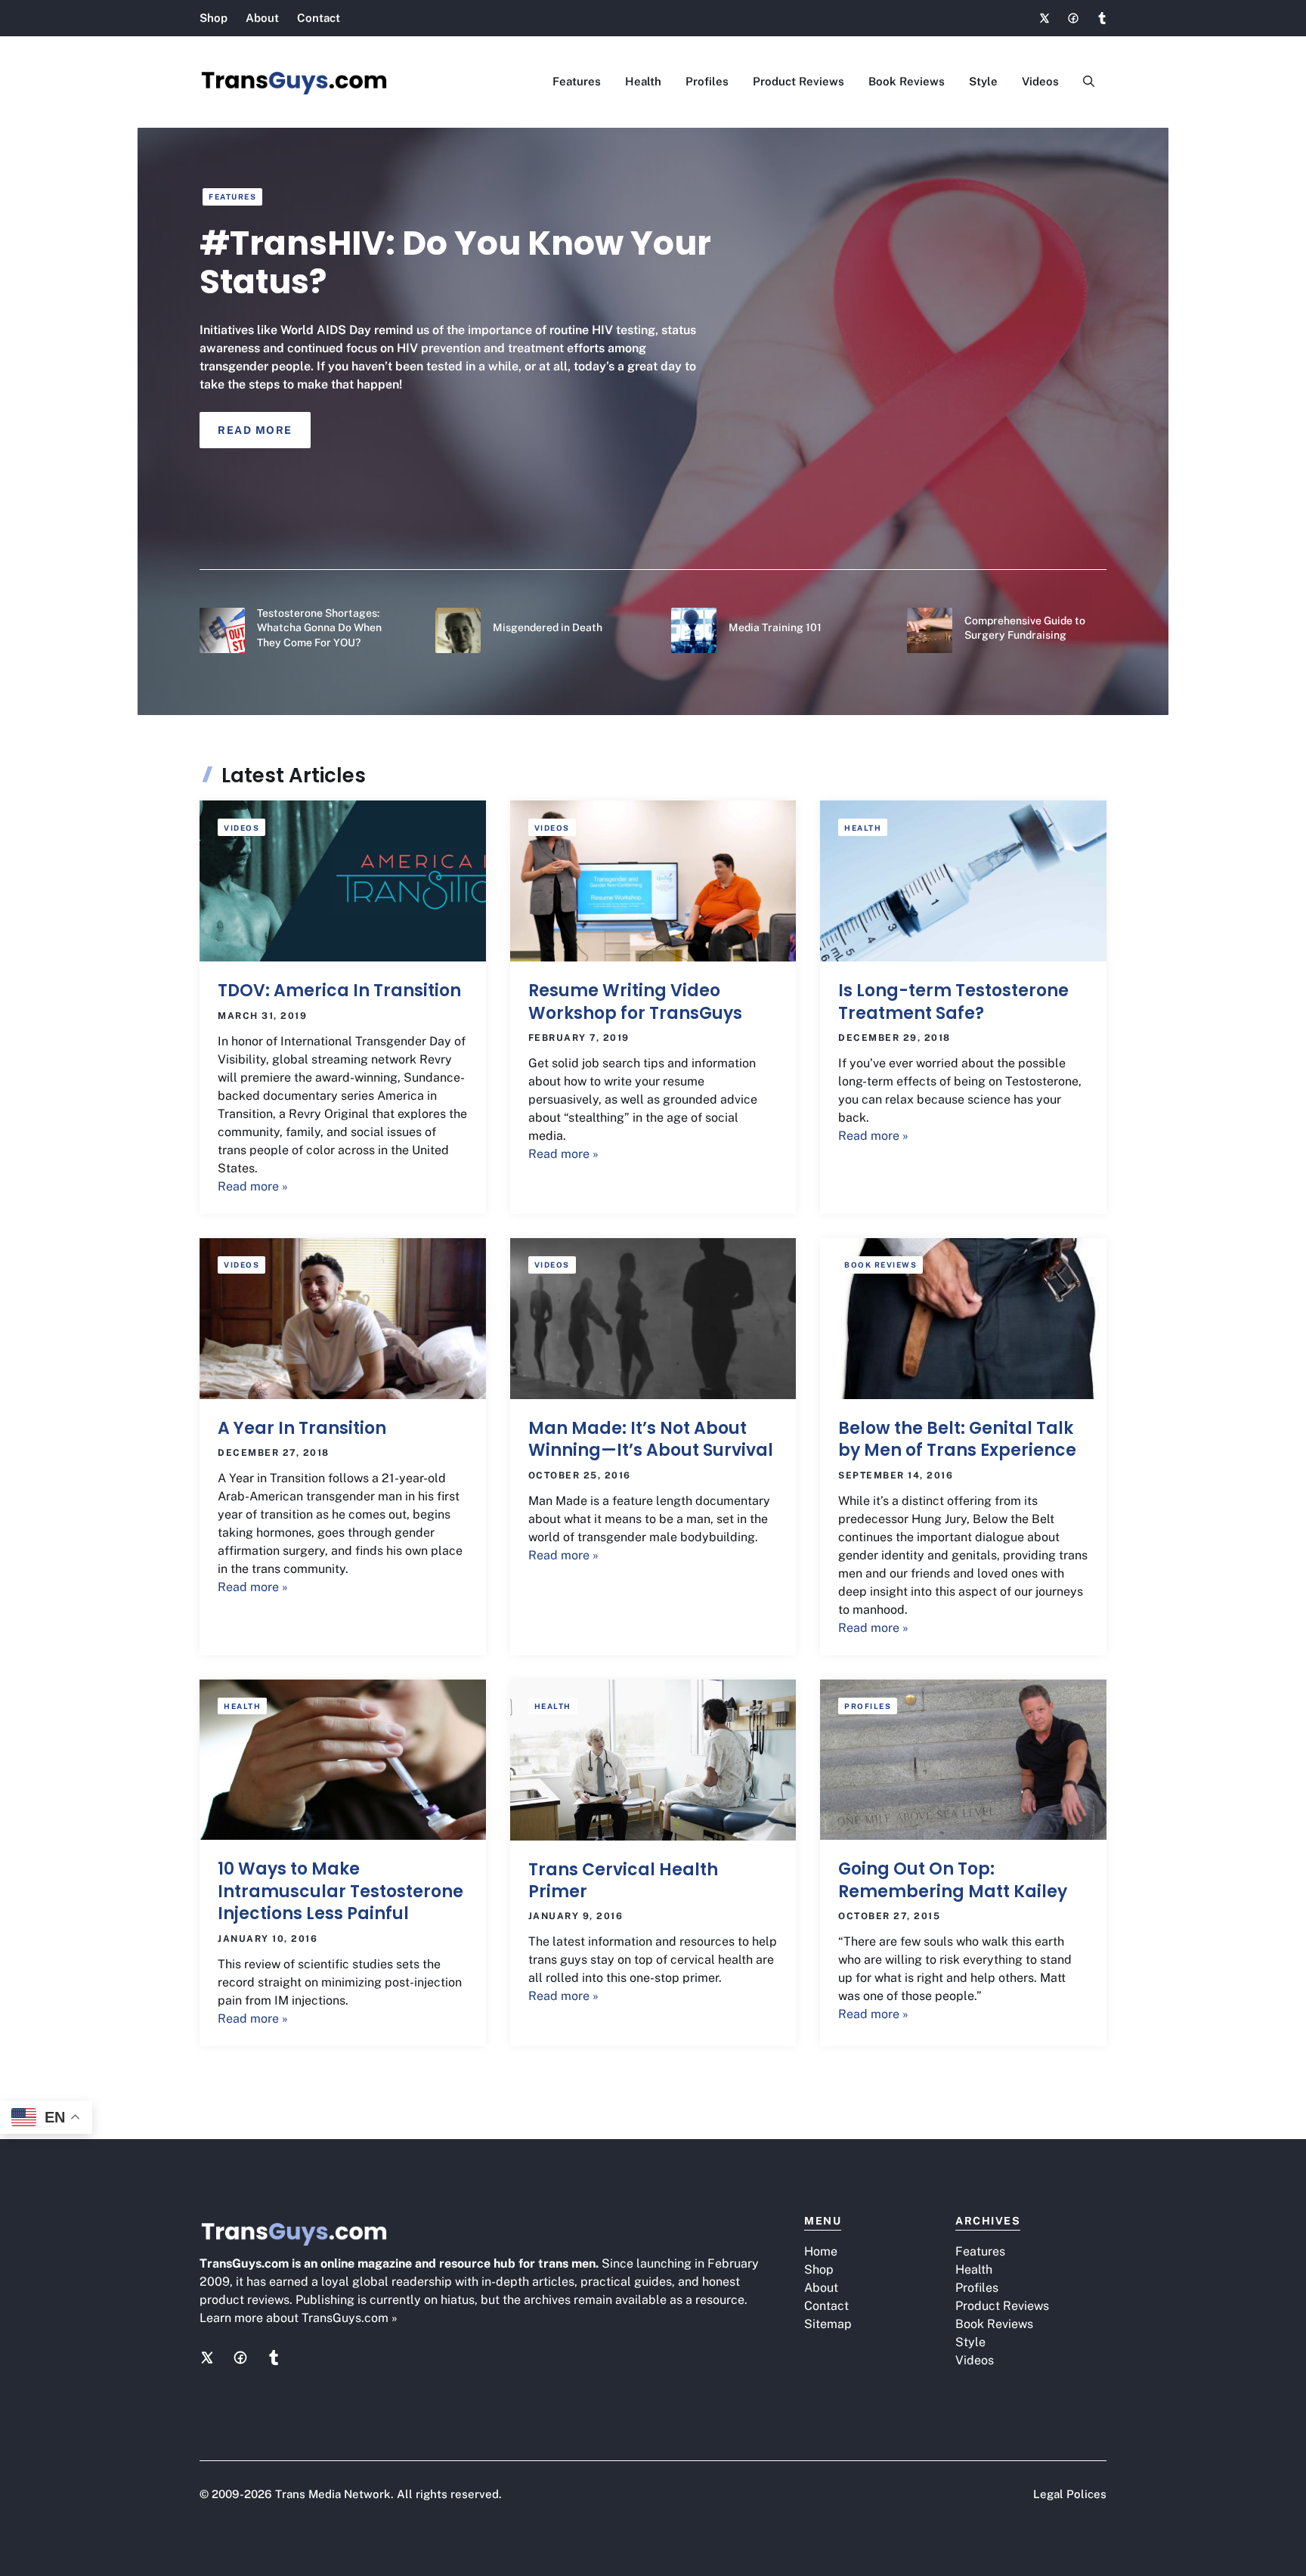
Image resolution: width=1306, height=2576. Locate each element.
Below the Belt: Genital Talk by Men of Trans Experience (957, 1439)
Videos (1040, 81)
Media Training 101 (775, 627)
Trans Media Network (333, 2494)
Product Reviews (798, 81)
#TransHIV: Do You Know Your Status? (455, 262)
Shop (214, 18)
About (262, 18)
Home (821, 2251)
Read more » (253, 1186)
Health (643, 81)
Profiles (707, 81)
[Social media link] (1044, 18)
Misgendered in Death (548, 627)
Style (983, 81)
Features (577, 81)
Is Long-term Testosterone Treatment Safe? (953, 1002)
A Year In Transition (302, 1428)
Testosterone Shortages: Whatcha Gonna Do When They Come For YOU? (319, 628)
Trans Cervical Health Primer (623, 1881)
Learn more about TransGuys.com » (299, 2318)
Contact (319, 18)
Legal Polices (1070, 2494)
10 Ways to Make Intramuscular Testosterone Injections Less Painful (340, 1891)
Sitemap (828, 2324)
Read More (255, 430)
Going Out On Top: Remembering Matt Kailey (953, 1880)
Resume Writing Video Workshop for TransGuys (635, 1002)
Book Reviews (907, 81)
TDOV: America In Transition (339, 991)
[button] (1089, 82)
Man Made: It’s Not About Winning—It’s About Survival (651, 1439)
